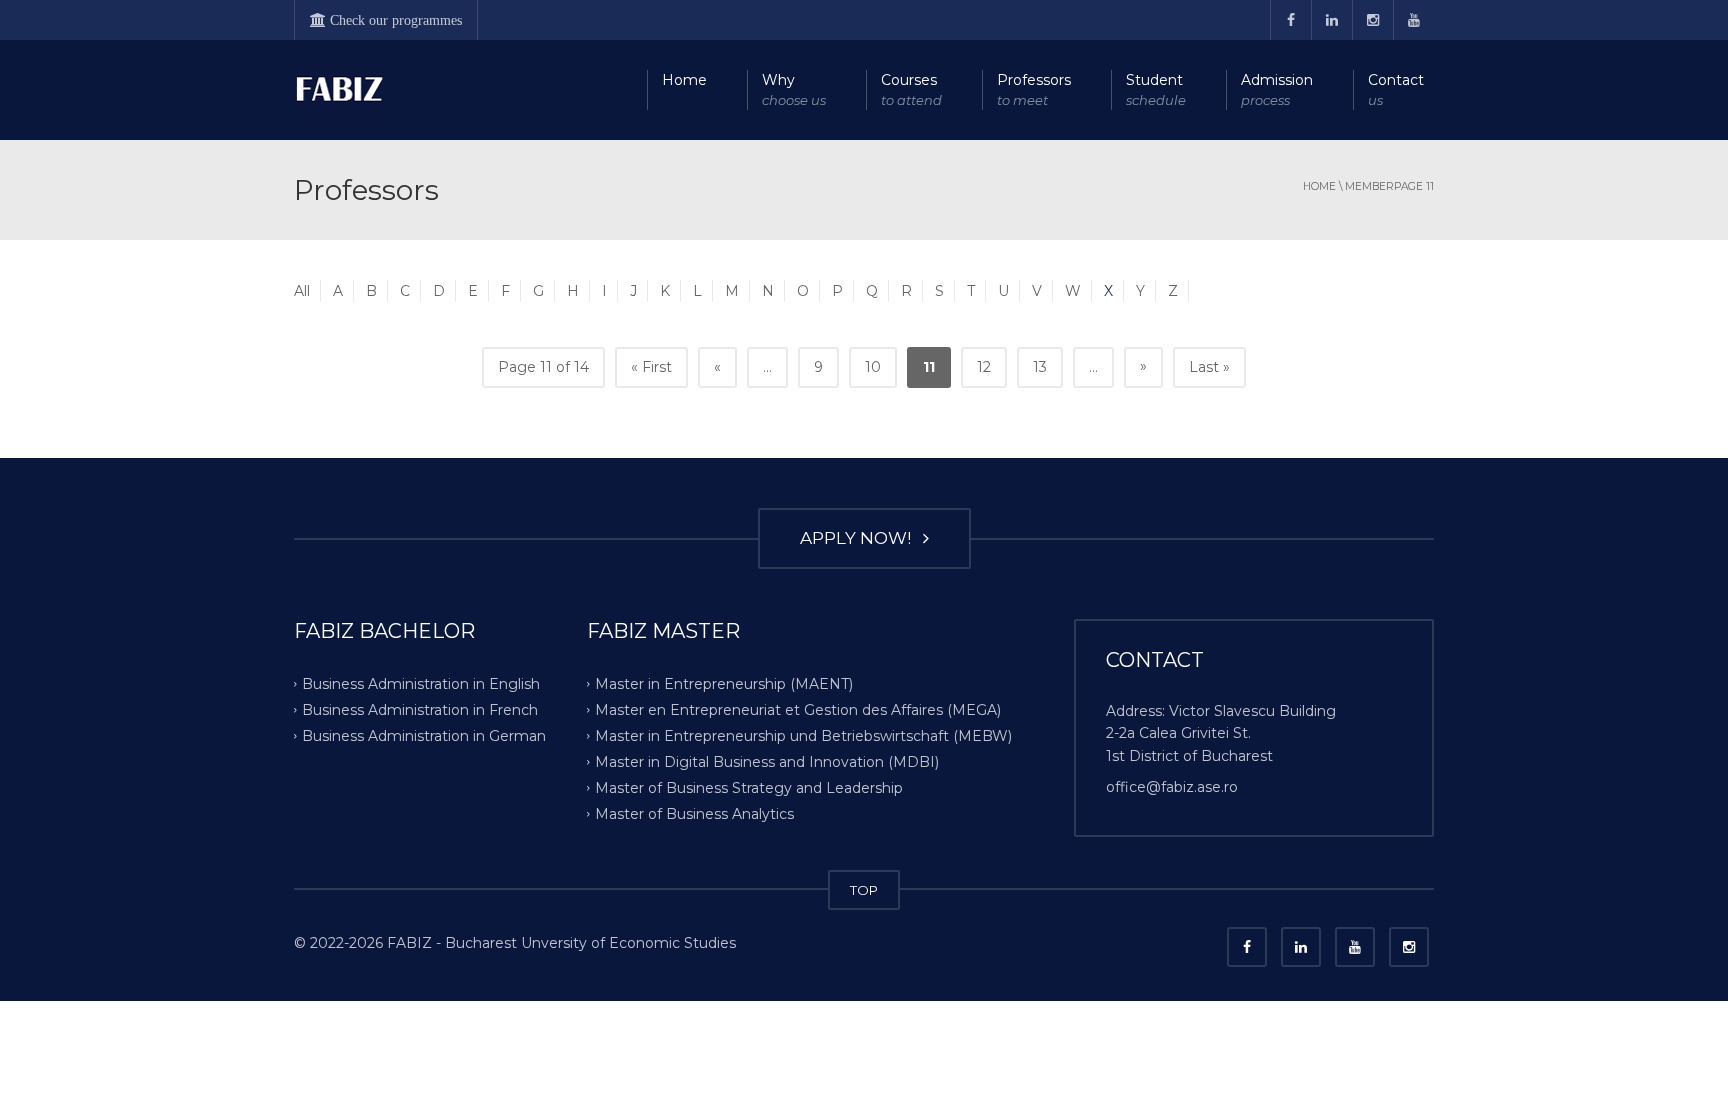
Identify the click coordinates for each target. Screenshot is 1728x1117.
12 (984, 367)
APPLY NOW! (859, 538)
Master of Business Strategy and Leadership (749, 787)
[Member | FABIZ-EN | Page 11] (339, 90)
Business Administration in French (420, 710)
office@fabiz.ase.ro (1172, 787)
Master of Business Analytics (694, 813)
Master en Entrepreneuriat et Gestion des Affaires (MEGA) (798, 710)
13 (1040, 367)
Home (684, 80)
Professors (1034, 89)
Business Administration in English (421, 684)
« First (651, 367)
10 (873, 367)
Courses (911, 89)
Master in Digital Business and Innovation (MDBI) (767, 762)
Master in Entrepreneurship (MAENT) (724, 684)
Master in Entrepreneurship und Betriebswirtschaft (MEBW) (803, 736)
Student (1156, 89)
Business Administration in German (424, 736)
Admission (1277, 89)
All (302, 291)
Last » (1209, 367)
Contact (1396, 89)
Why (794, 89)
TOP (864, 890)
